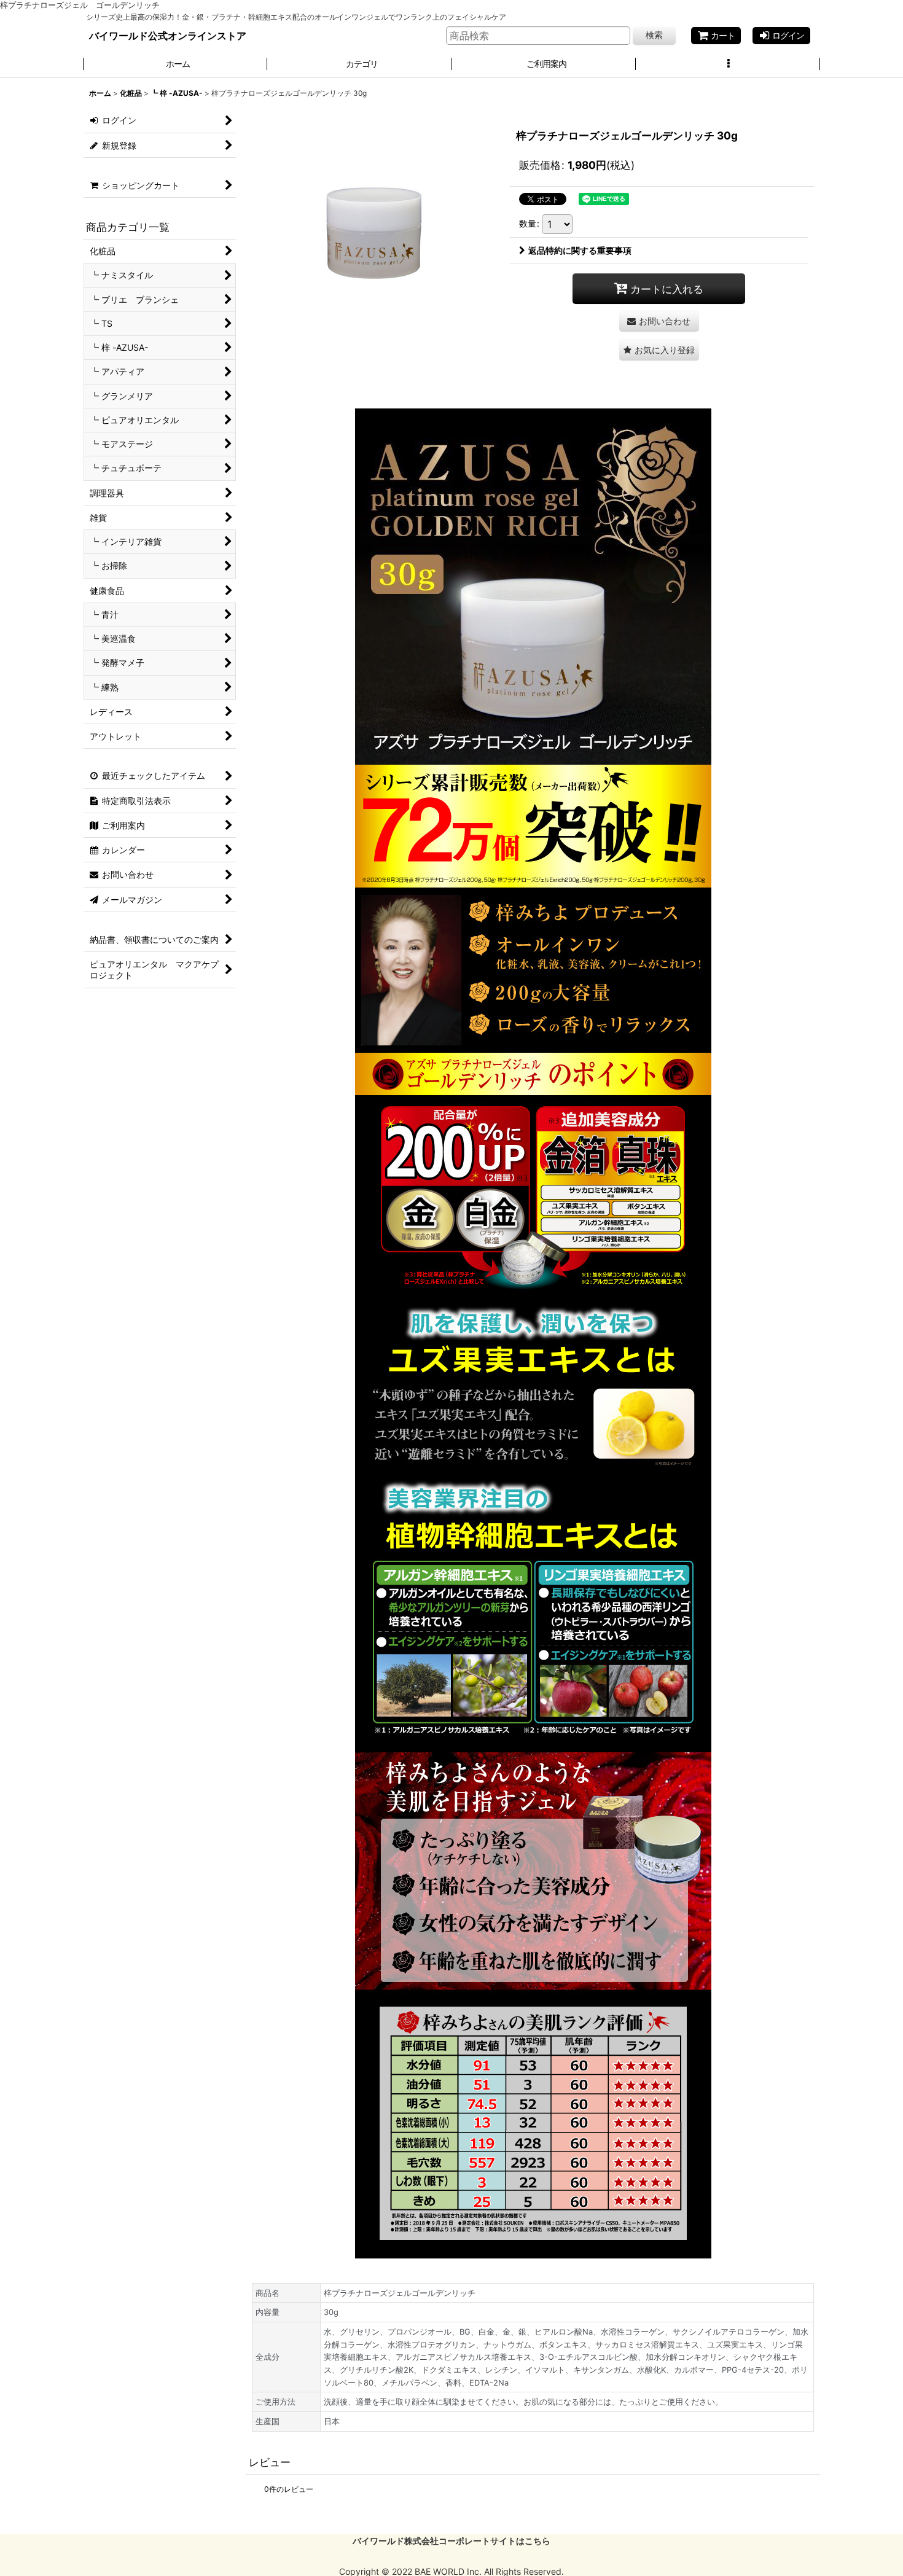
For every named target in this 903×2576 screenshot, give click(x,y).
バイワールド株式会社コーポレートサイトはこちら (451, 2541)
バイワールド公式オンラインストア (168, 36)
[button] (728, 64)
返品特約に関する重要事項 (580, 250)
